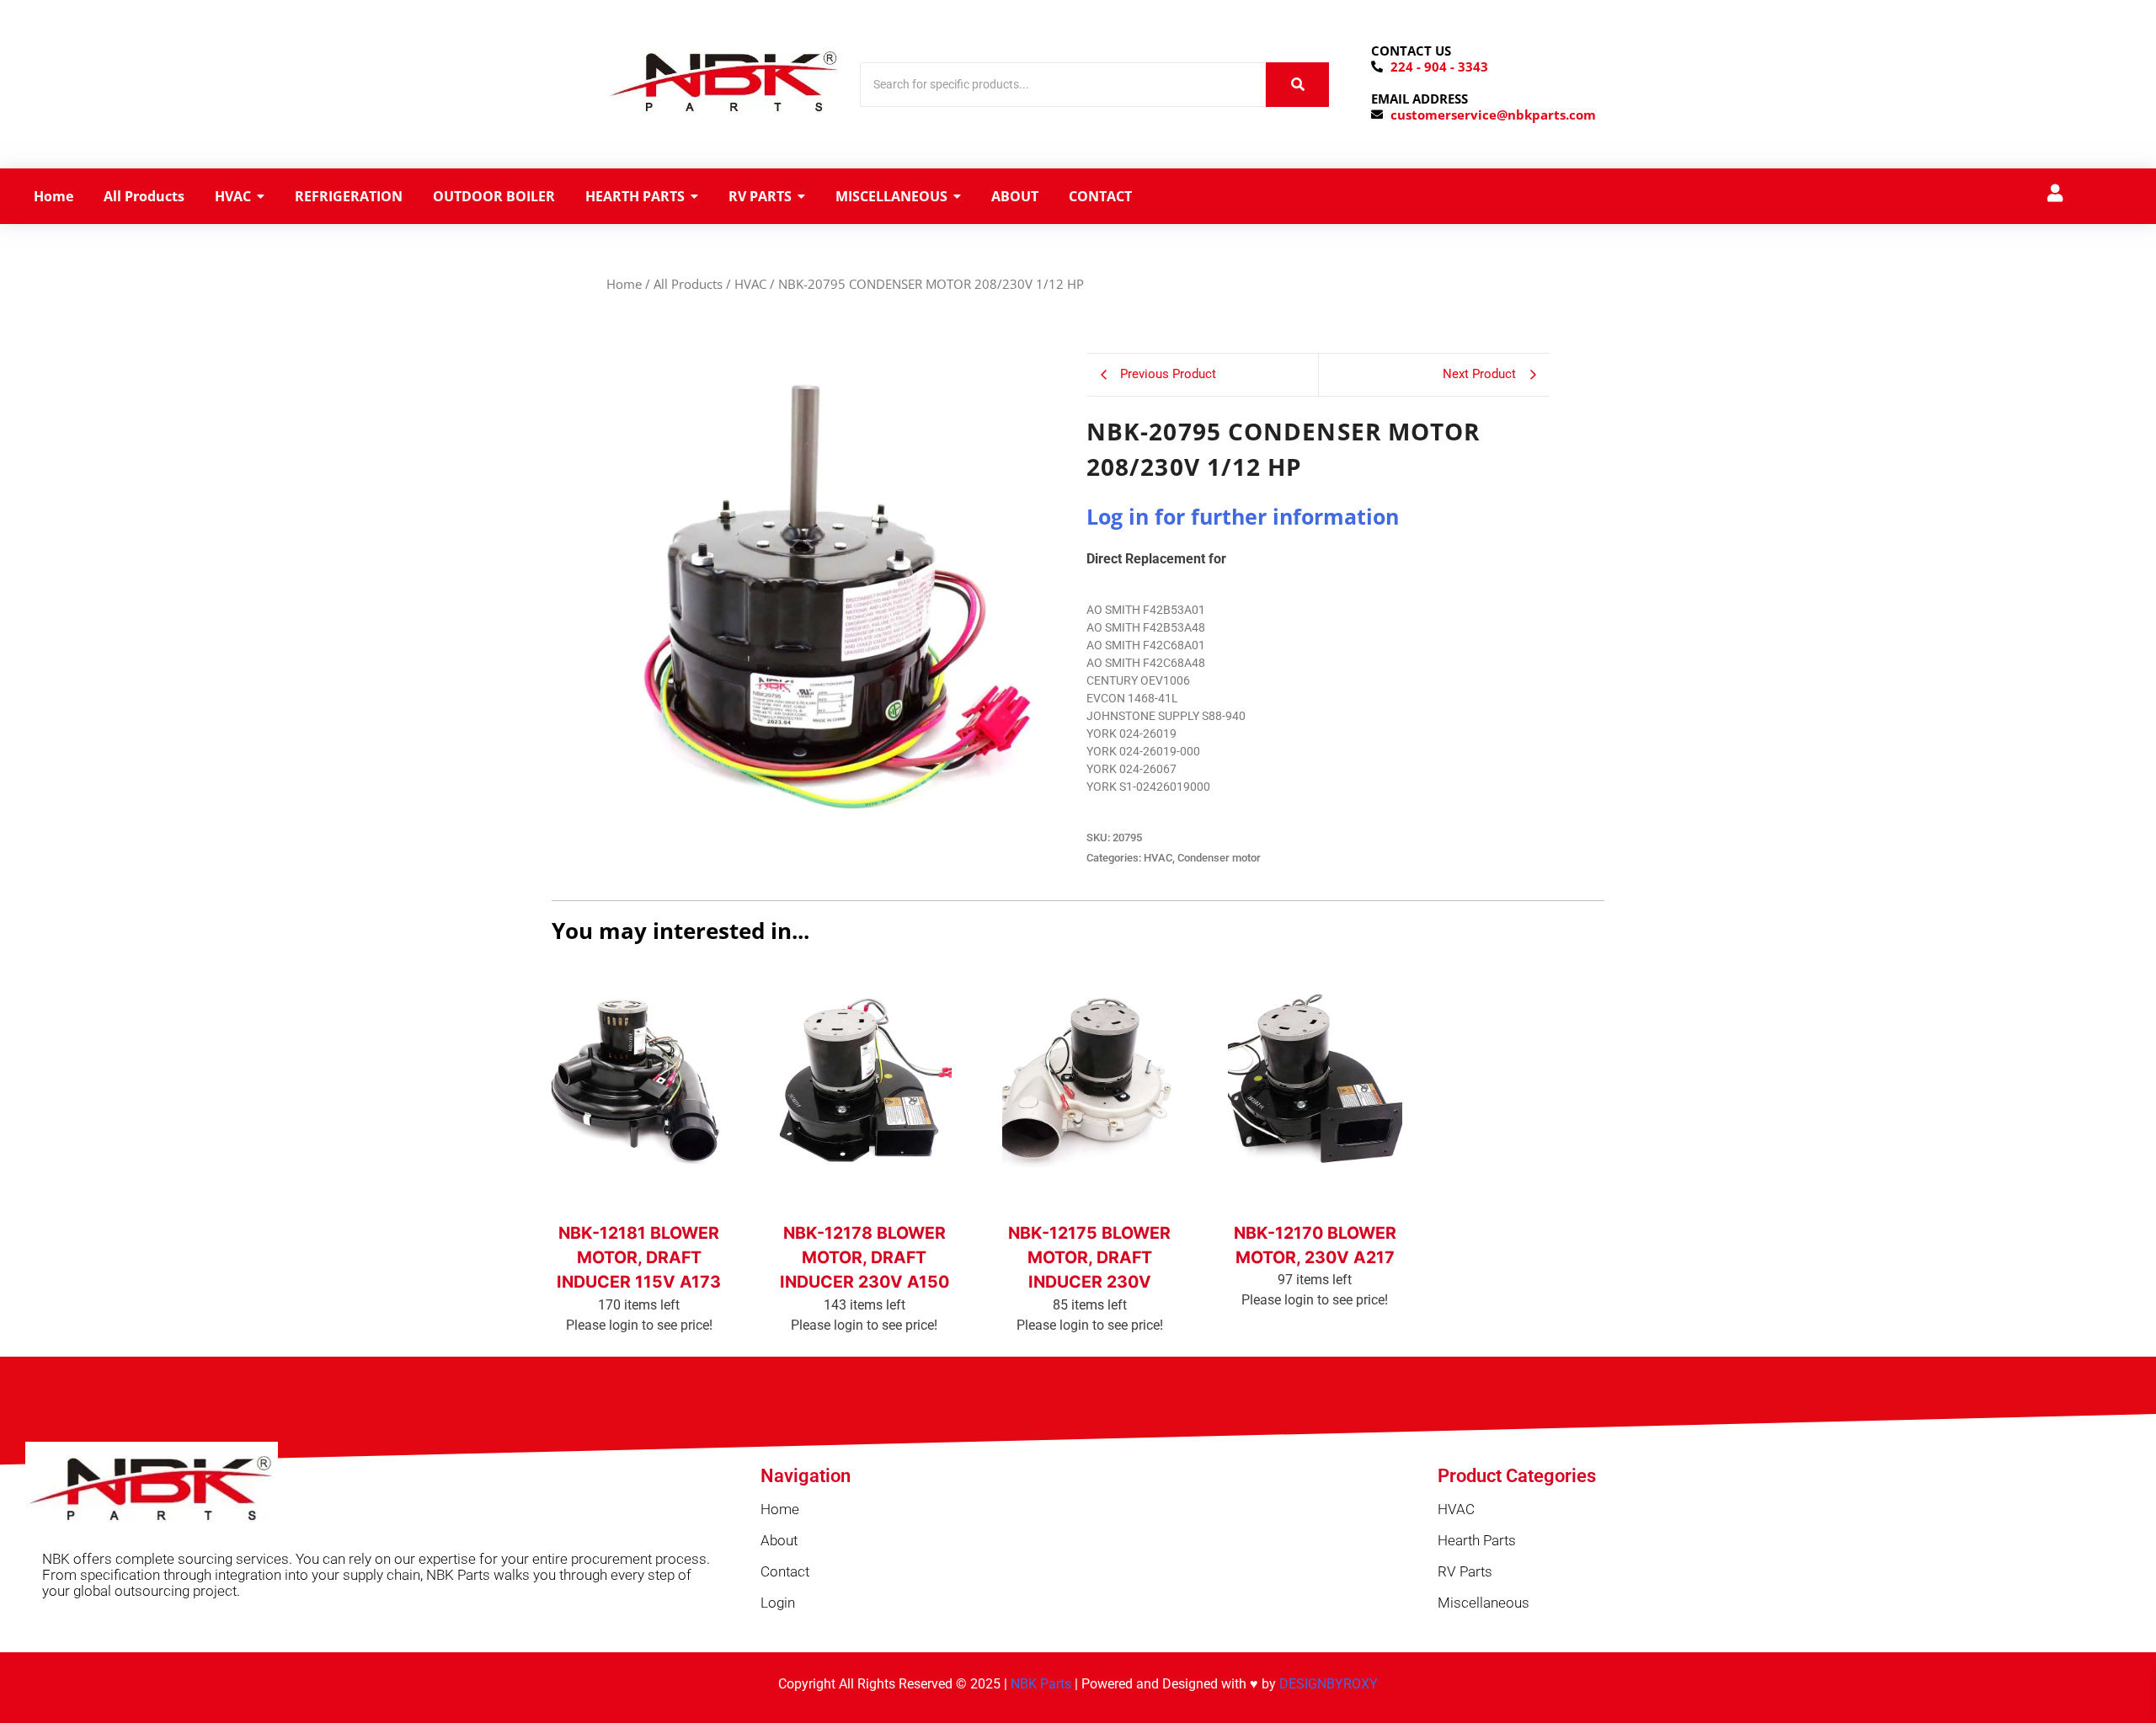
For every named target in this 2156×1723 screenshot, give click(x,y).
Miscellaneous (1484, 1603)
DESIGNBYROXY (1329, 1684)
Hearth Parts (1477, 1540)
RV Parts (1465, 1571)
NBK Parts (1041, 1684)
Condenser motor (1219, 858)
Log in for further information (1243, 516)
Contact (785, 1571)
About (779, 1540)
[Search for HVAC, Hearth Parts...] (1297, 85)
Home (624, 284)
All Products (688, 284)
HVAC (750, 284)
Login (778, 1603)
